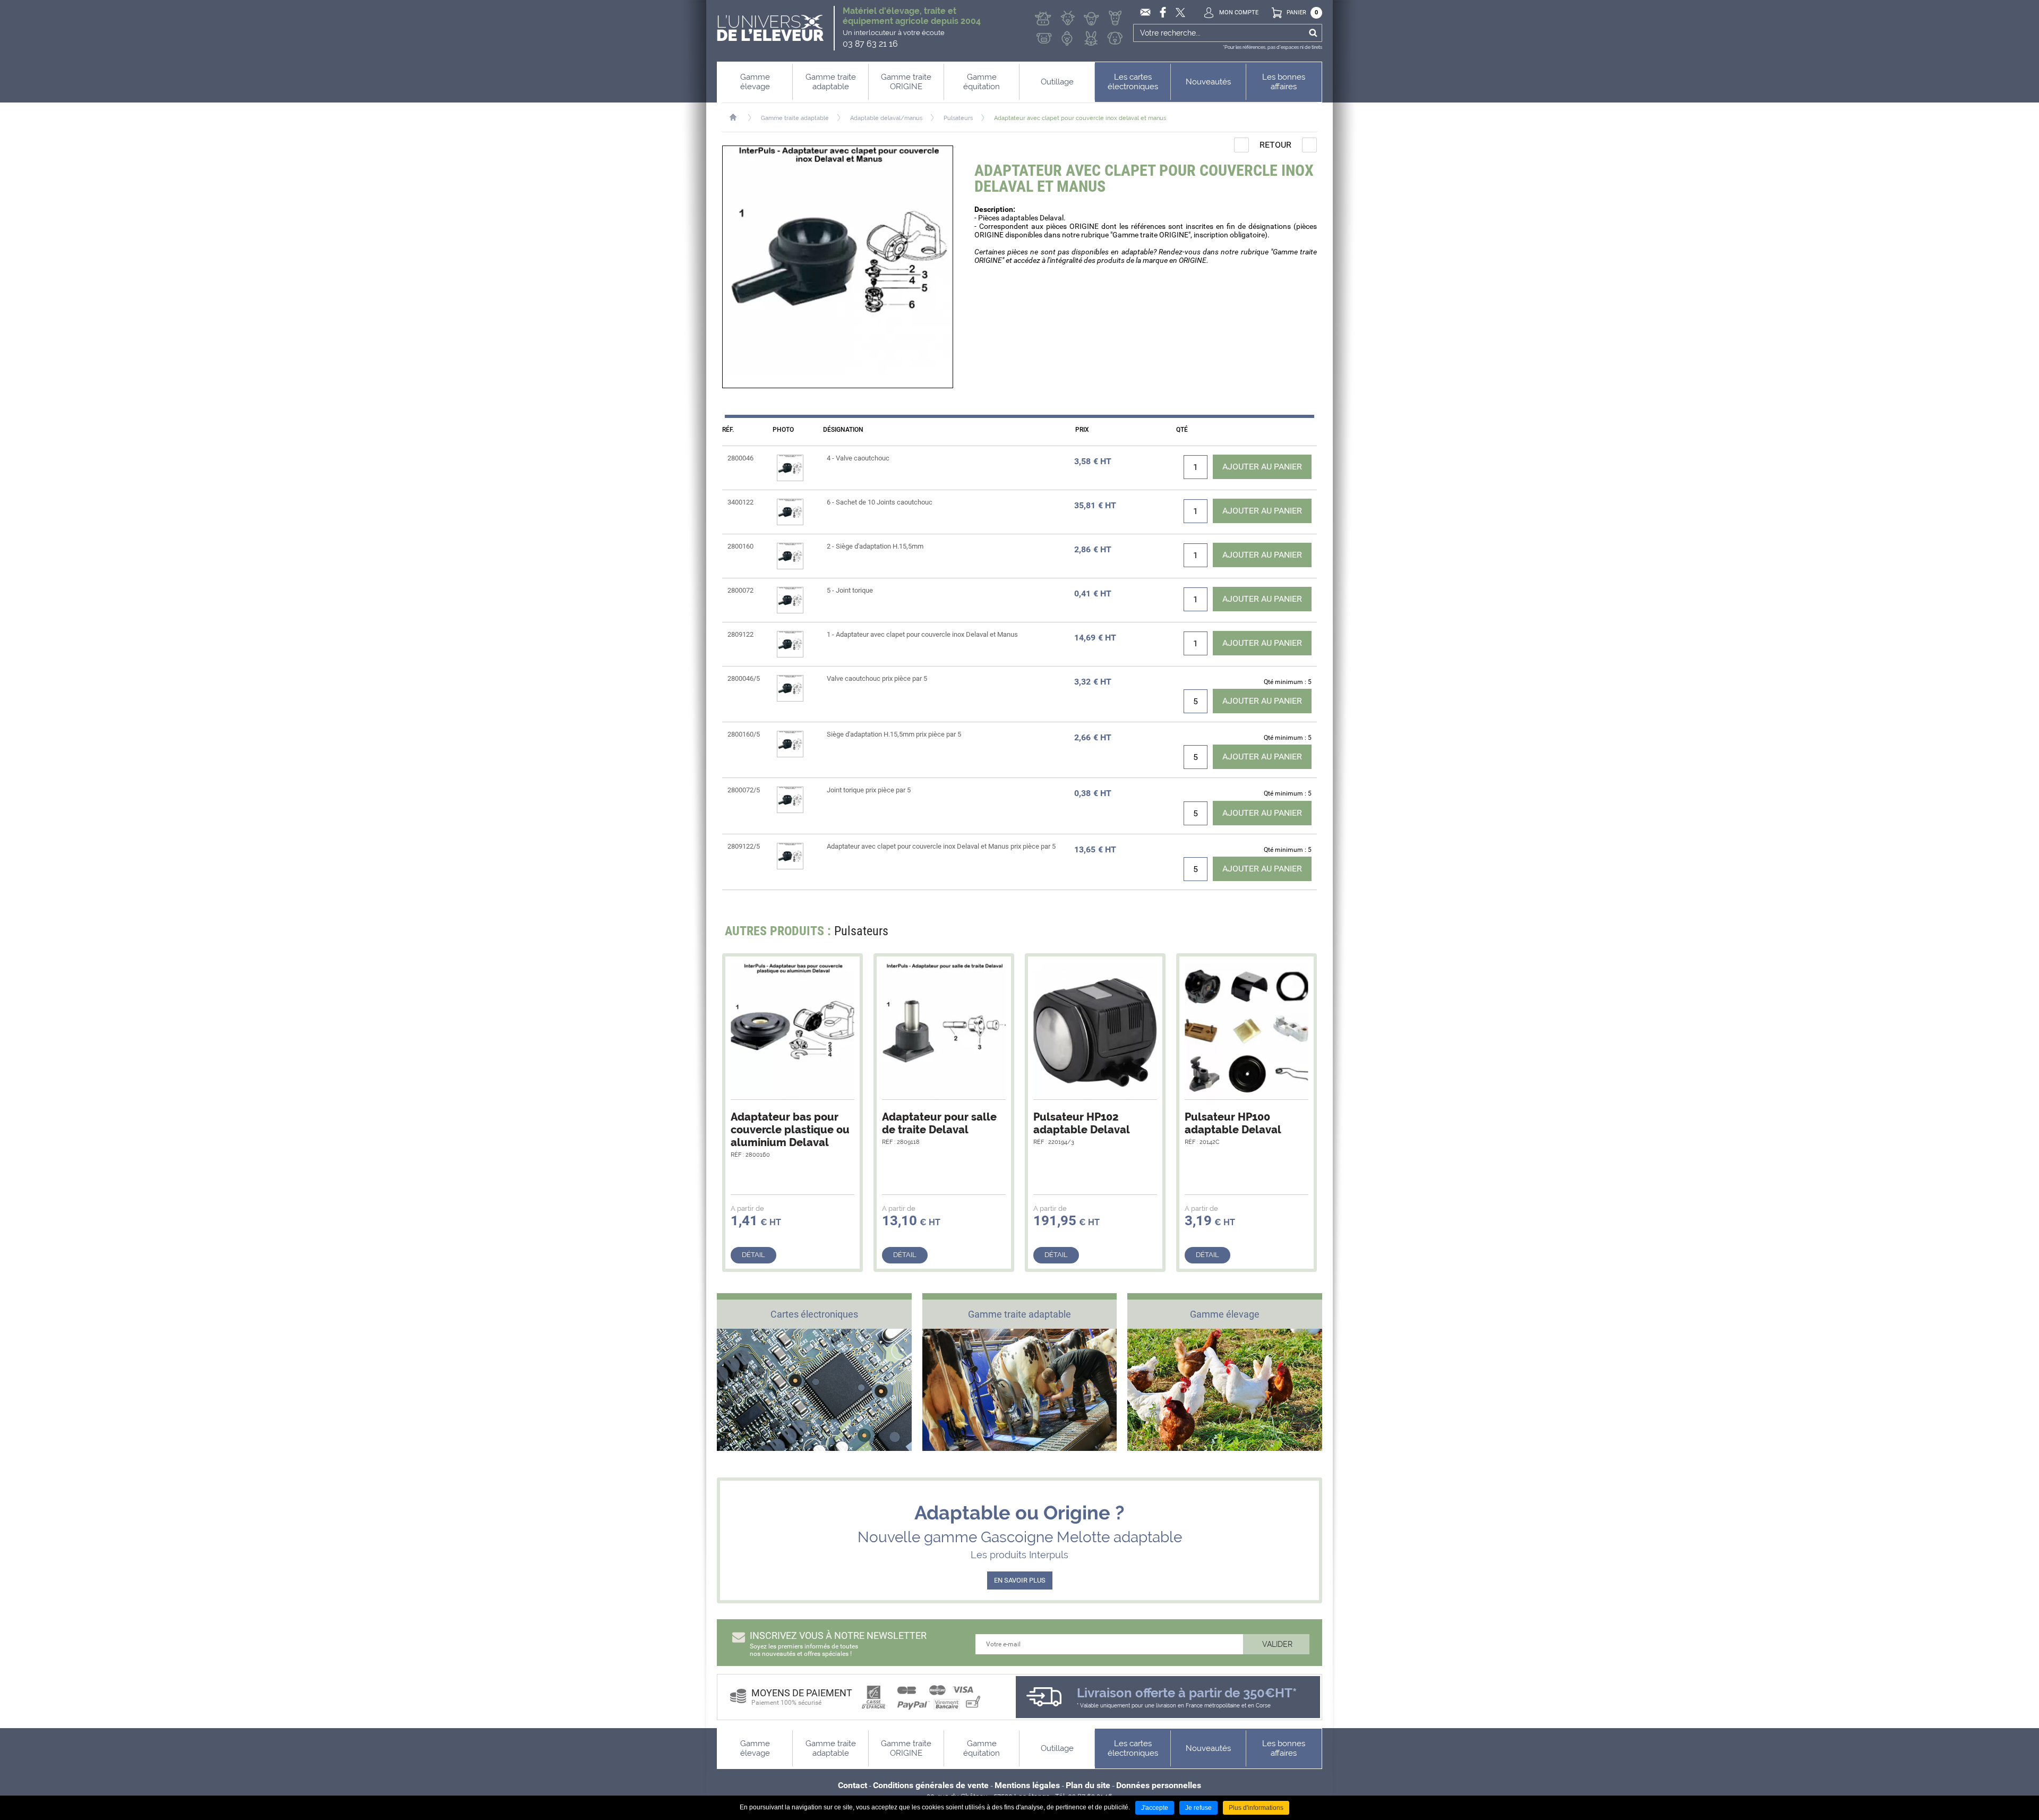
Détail (753, 1255)
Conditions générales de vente (931, 1785)
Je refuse (1198, 1808)
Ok (1313, 33)
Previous (1282, 934)
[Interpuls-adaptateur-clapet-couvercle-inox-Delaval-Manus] (838, 267)
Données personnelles (1159, 1785)
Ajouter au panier (1262, 467)
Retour (1275, 145)
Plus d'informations (1256, 1808)
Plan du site (1088, 1785)
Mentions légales (1027, 1785)
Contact (853, 1785)
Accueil (738, 117)
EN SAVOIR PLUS (1020, 1580)
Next (1302, 934)
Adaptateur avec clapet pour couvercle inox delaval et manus (1080, 118)
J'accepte (1155, 1808)
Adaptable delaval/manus (886, 118)
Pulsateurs (958, 118)
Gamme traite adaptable (795, 118)
